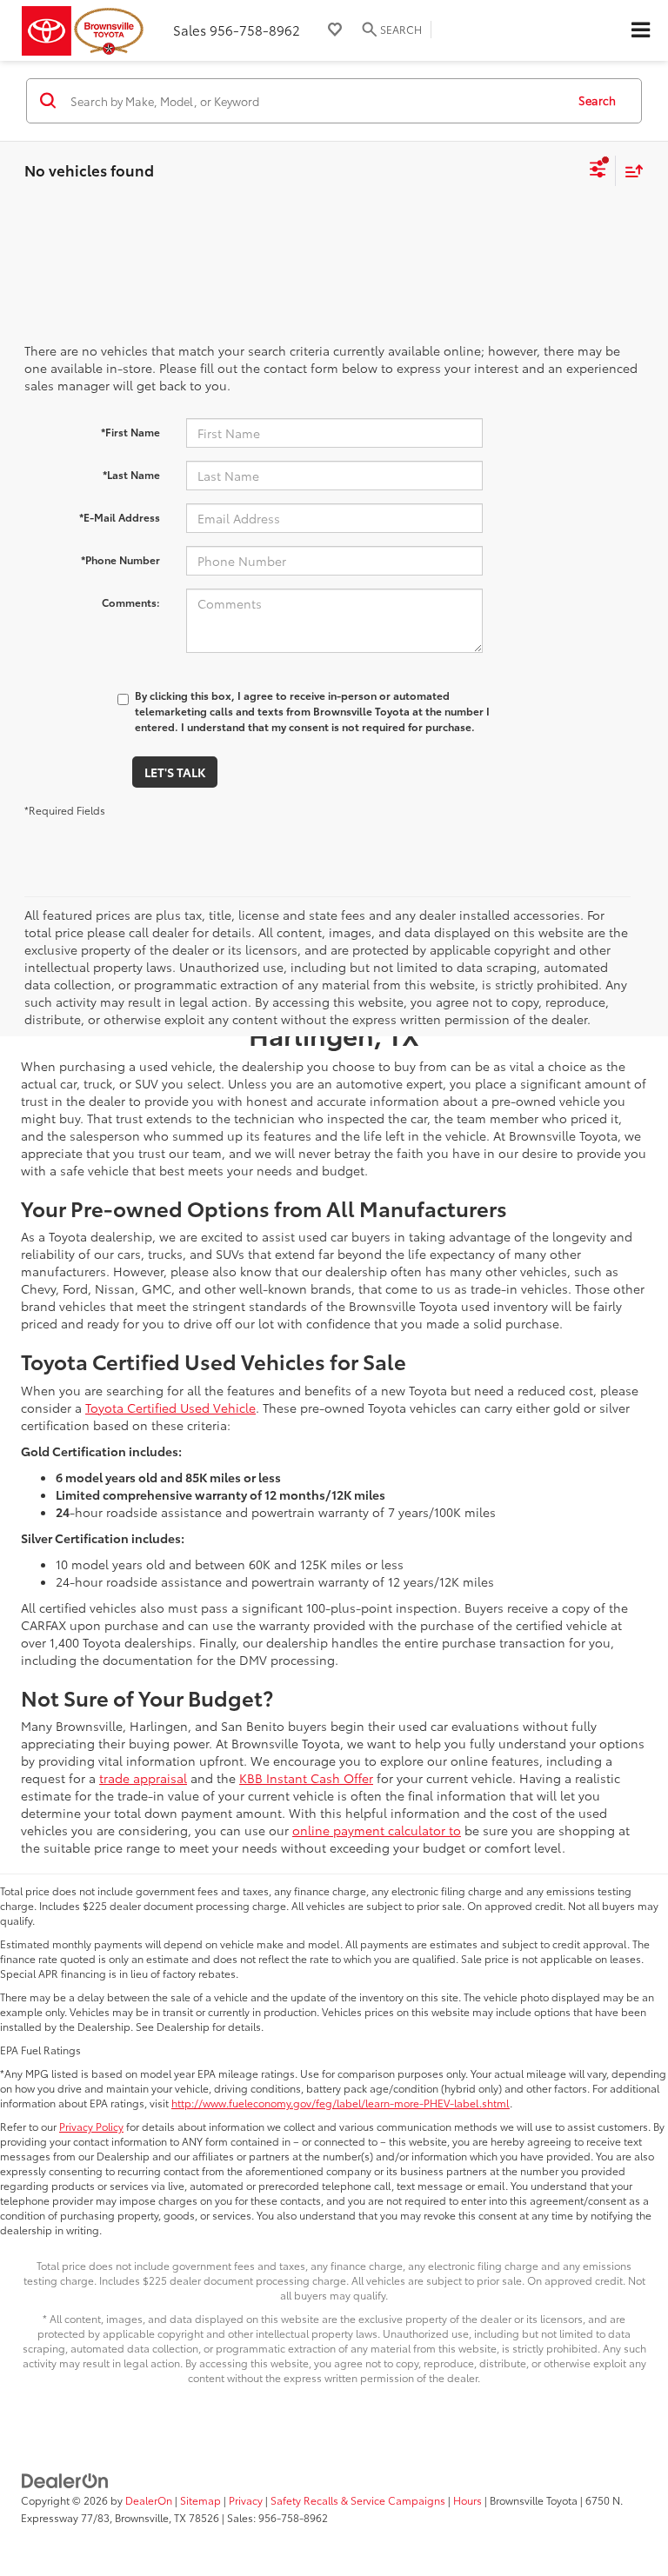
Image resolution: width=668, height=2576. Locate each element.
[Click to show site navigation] (640, 30)
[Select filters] (598, 171)
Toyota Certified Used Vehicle (170, 1408)
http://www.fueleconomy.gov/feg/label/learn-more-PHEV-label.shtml (341, 2103)
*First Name (130, 432)
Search (597, 100)
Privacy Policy (91, 2126)
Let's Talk (175, 772)
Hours (468, 2500)
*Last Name (131, 474)
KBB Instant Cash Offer (306, 1778)
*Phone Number (120, 559)
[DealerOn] (65, 2479)
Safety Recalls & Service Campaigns (358, 2500)
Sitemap (200, 2500)
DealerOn (149, 2500)
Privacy (246, 2500)
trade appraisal (143, 1778)
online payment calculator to (377, 1830)
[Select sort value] (630, 171)
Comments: (131, 602)
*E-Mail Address (120, 517)
